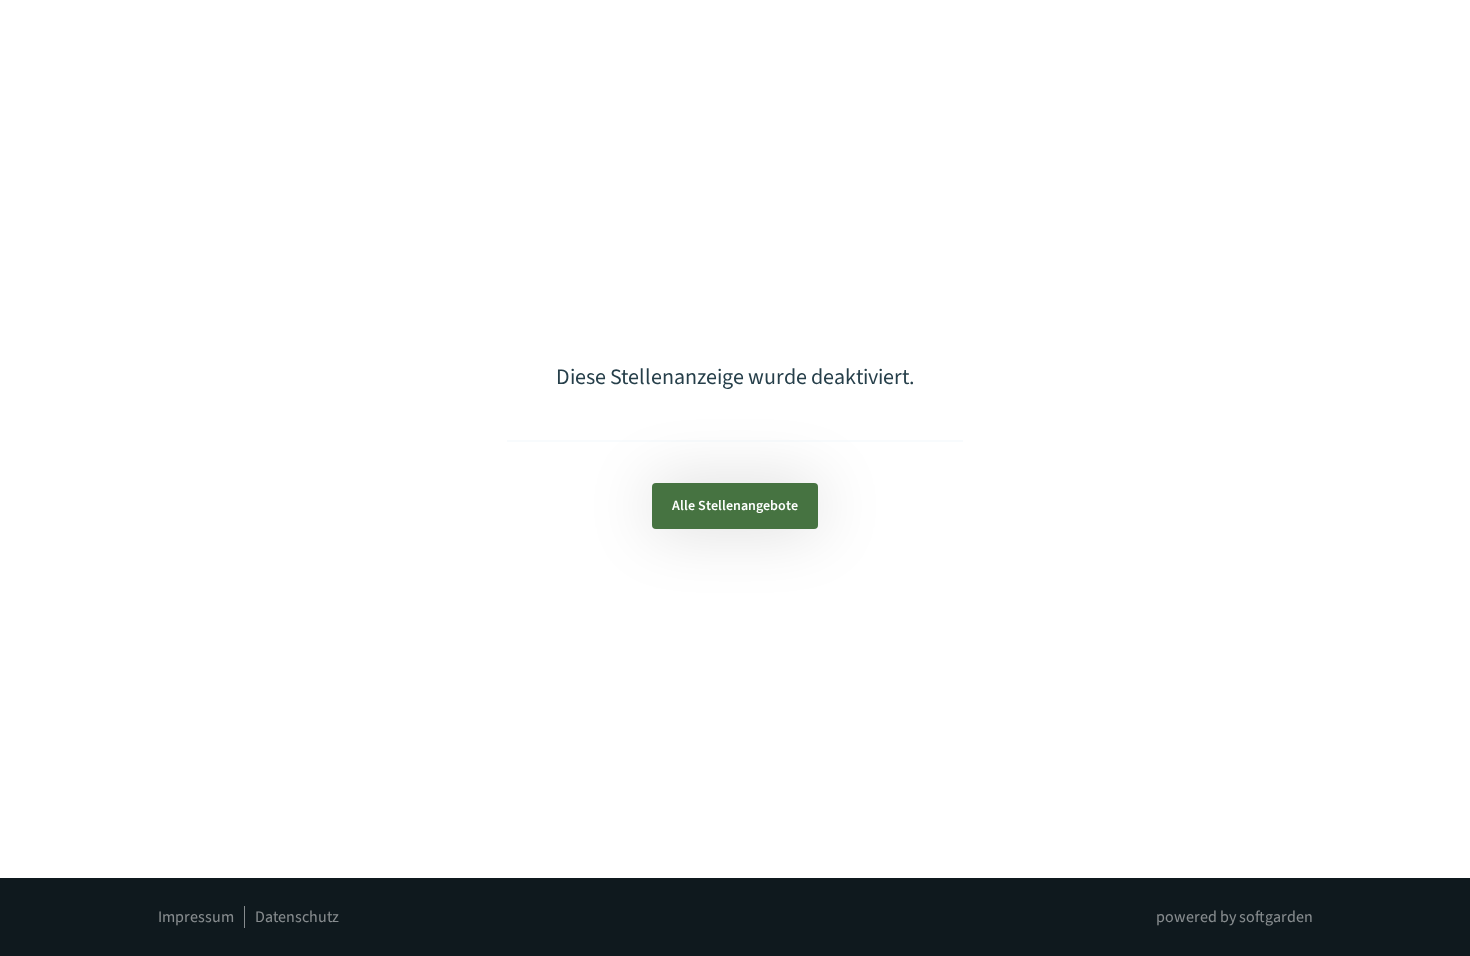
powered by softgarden (1234, 917)
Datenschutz (297, 917)
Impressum (196, 917)
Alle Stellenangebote (735, 506)
